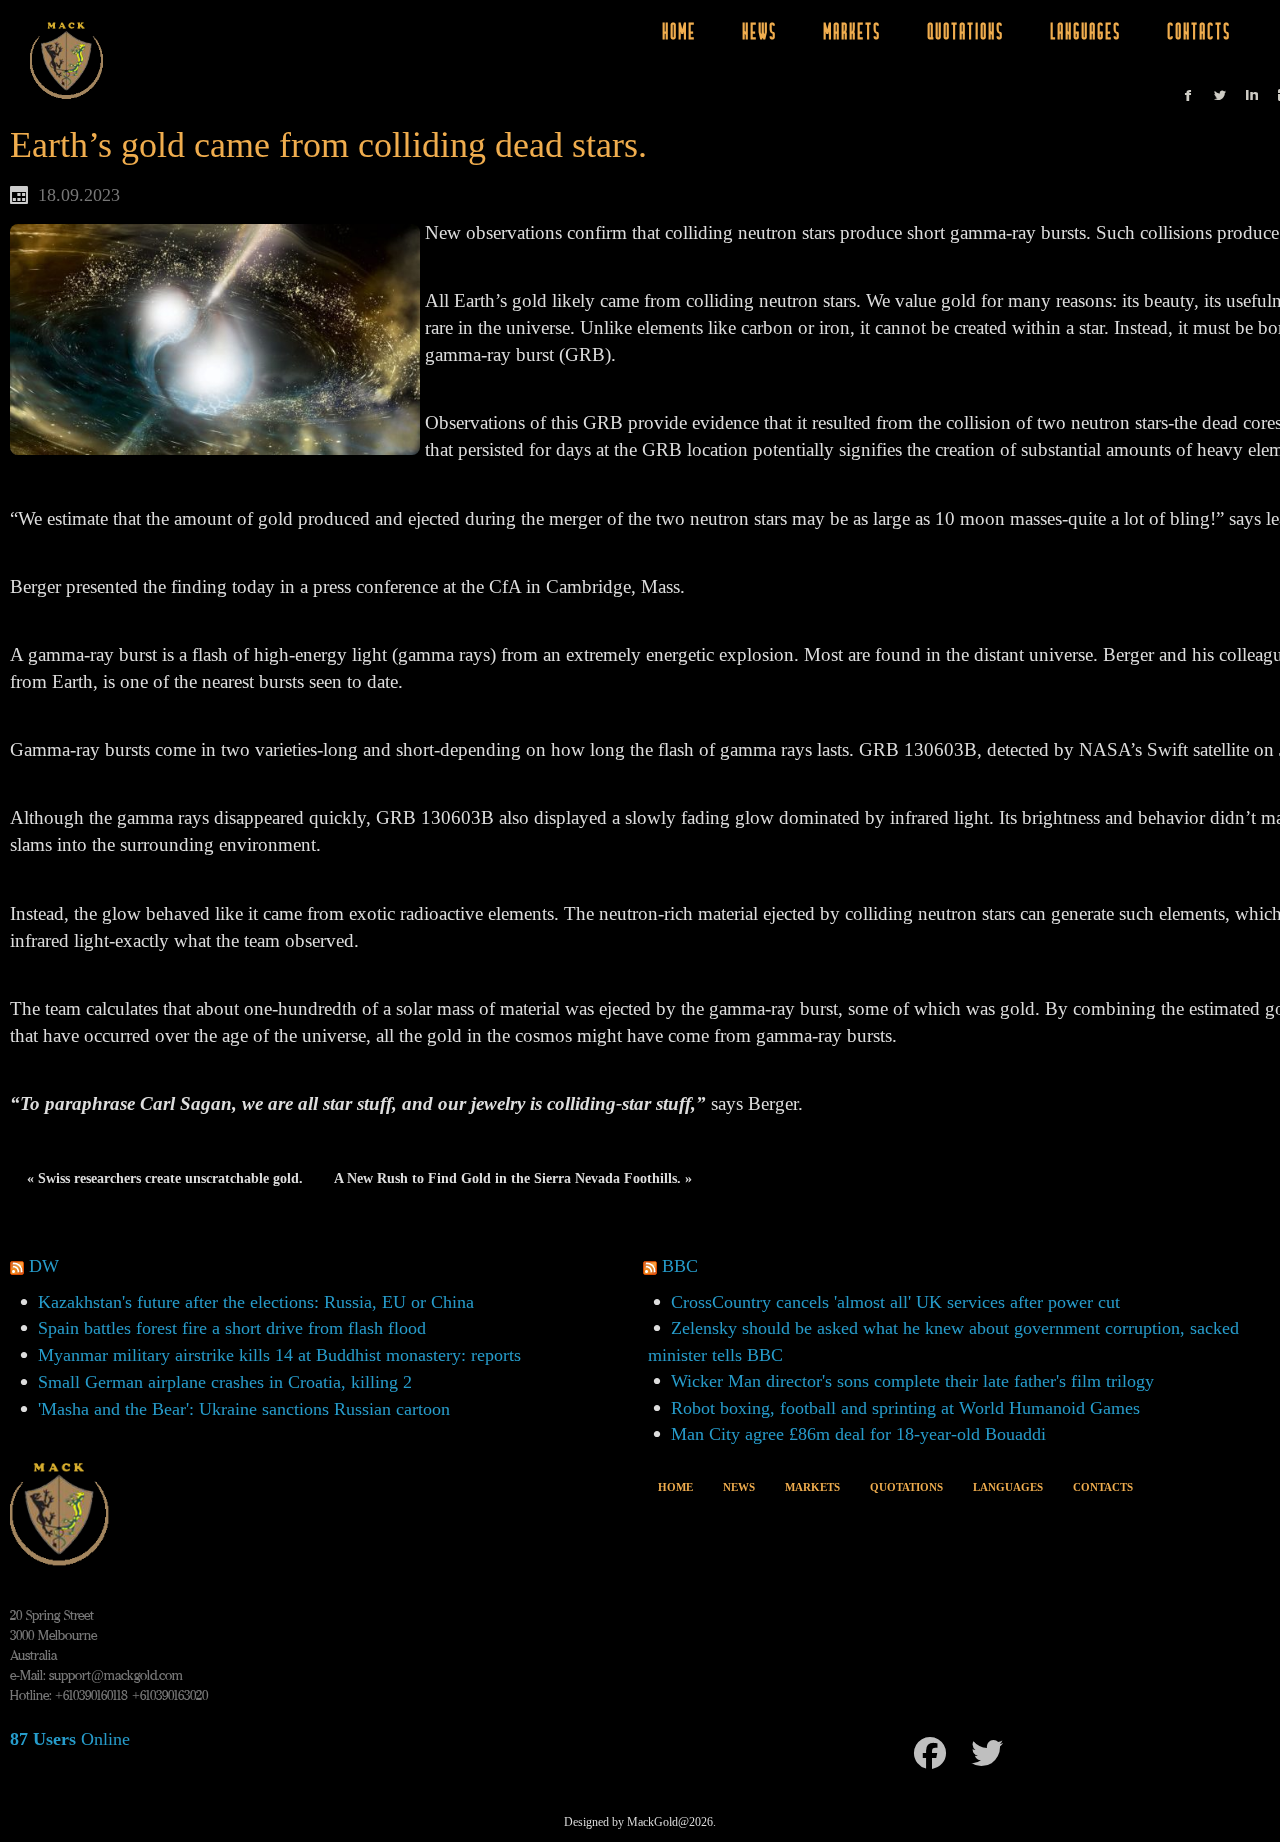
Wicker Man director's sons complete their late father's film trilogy (912, 1381)
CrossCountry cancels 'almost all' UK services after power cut (895, 1302)
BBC (680, 1266)
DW (44, 1266)
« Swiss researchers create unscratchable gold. (165, 1178)
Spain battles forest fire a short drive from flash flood (232, 1328)
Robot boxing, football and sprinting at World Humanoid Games (905, 1408)
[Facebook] (930, 1753)
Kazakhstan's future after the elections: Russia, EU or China (256, 1302)
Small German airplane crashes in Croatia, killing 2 (225, 1382)
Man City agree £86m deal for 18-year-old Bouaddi (858, 1434)
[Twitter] (987, 1753)
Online (70, 1739)
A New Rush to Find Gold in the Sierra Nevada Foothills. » (513, 1178)
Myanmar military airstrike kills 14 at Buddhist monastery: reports (279, 1355)
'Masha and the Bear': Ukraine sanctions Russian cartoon (244, 1409)
